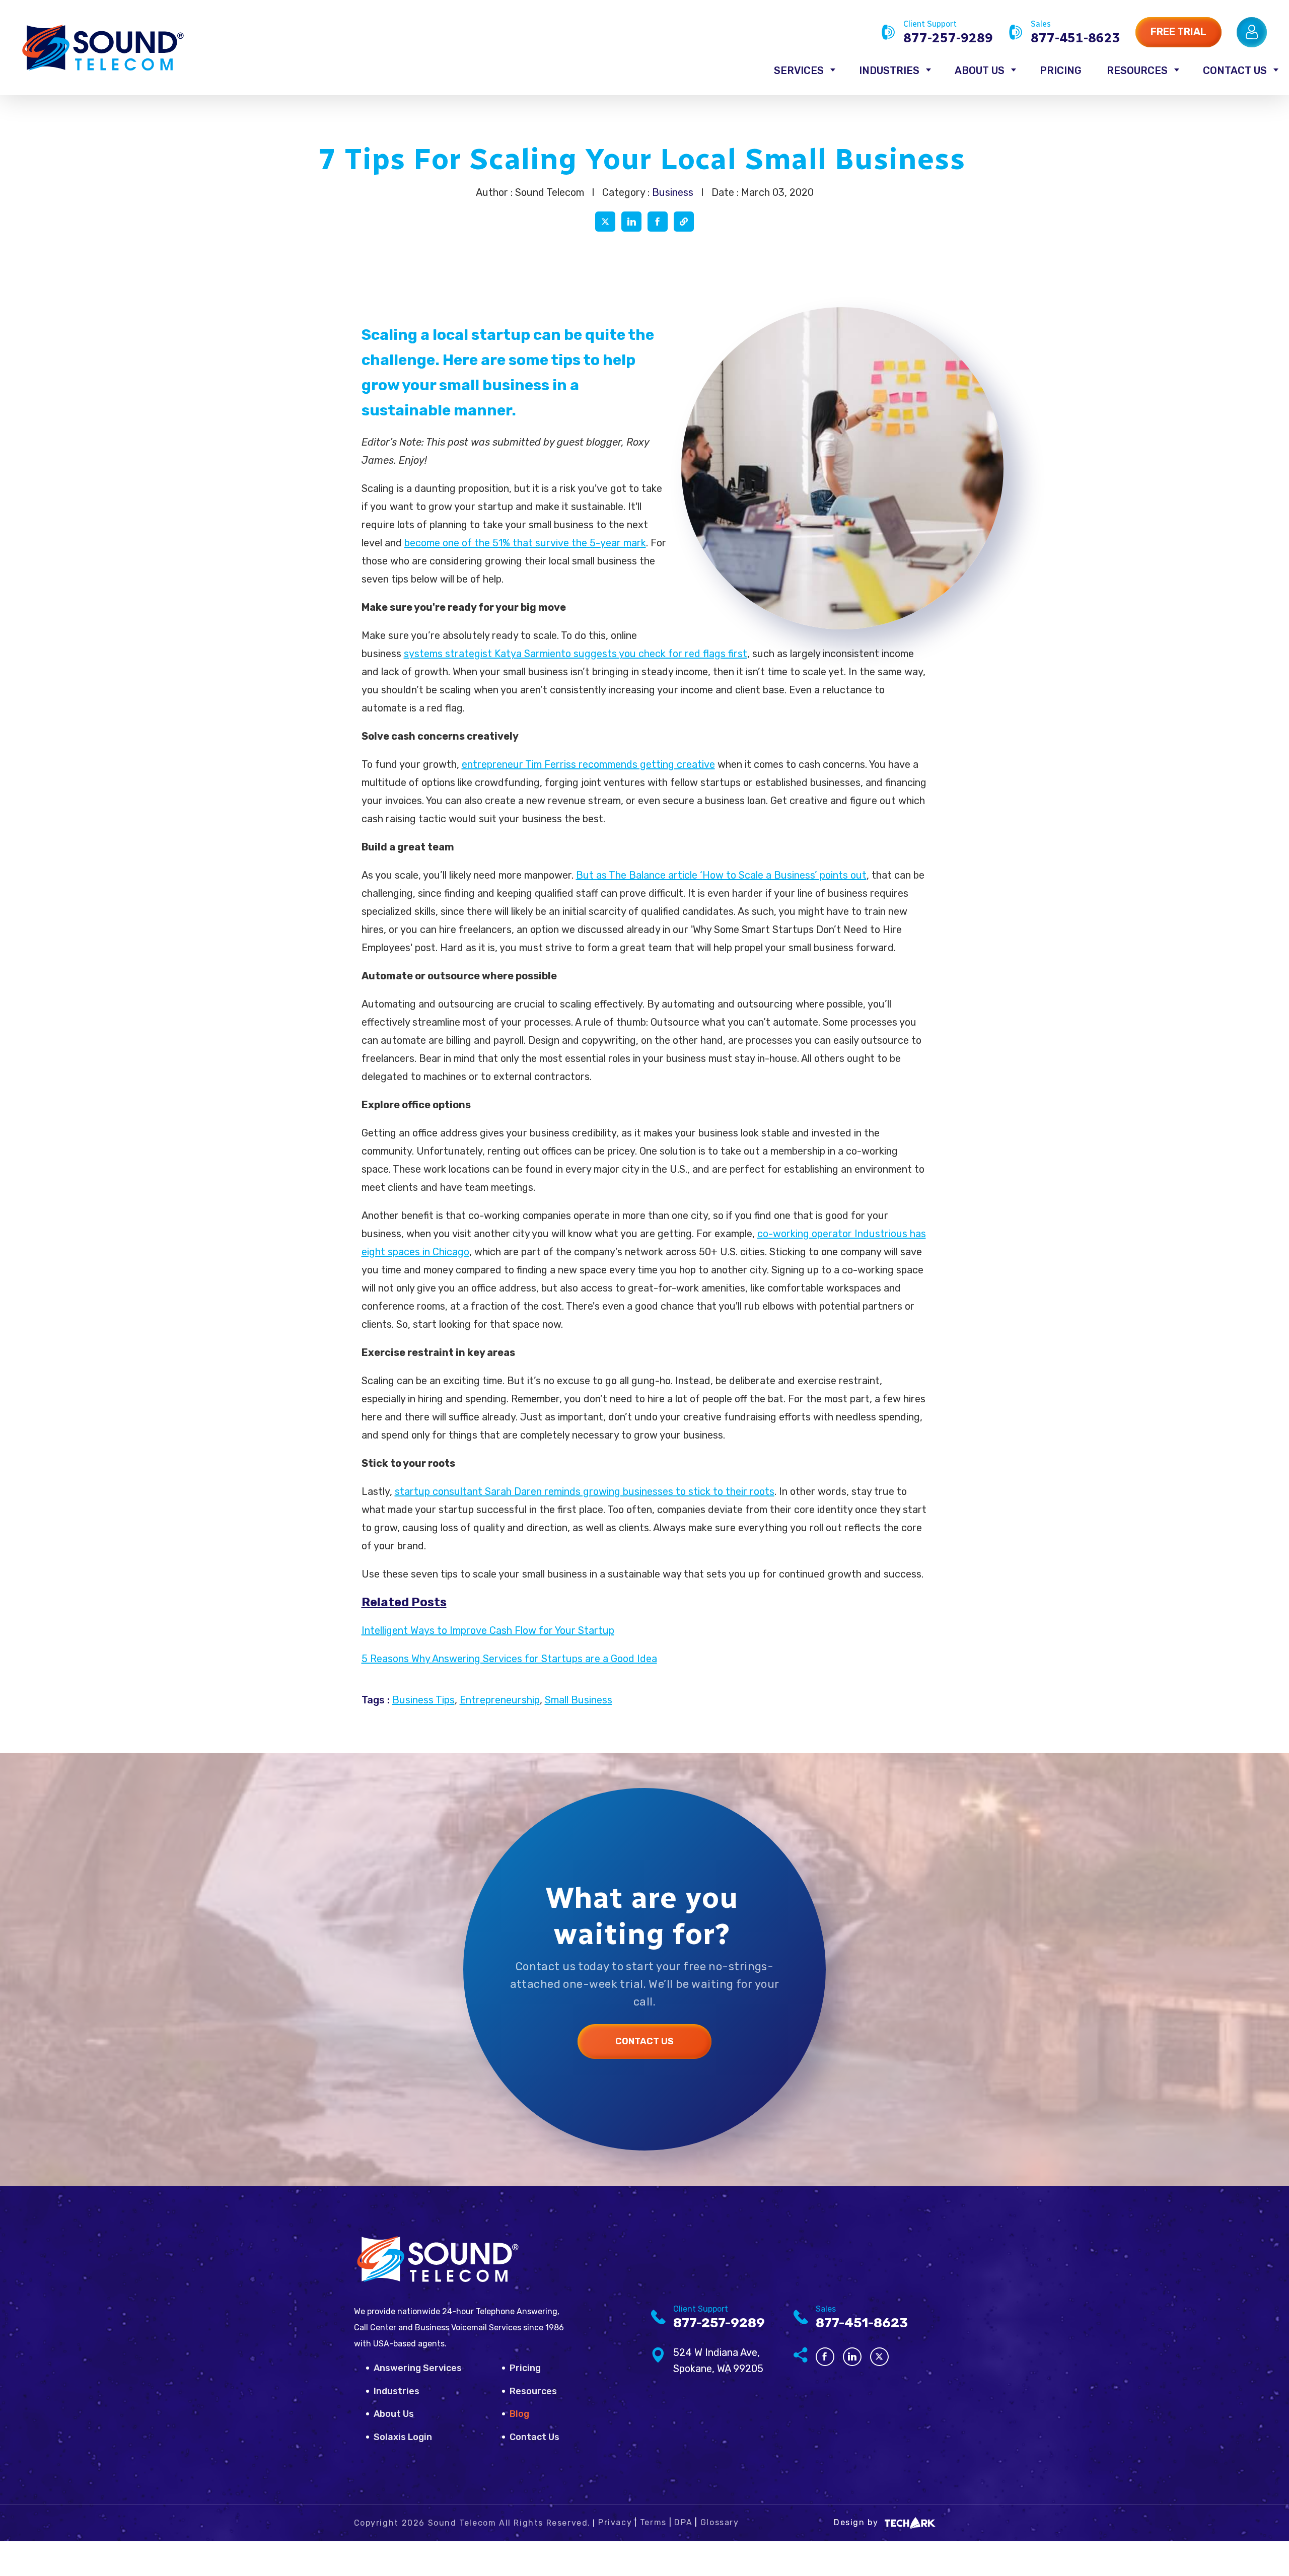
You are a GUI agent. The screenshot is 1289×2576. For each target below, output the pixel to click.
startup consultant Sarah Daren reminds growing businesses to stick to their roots (585, 1491)
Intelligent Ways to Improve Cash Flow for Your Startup (488, 1630)
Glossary (720, 2522)
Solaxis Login (403, 2437)
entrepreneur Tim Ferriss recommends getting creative (588, 764)
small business (579, 1700)
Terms (653, 2522)
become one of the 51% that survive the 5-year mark (525, 543)
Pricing (1061, 70)
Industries (889, 70)
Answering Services (418, 2368)
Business (673, 192)
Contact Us (1235, 70)
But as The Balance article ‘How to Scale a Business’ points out (721, 875)
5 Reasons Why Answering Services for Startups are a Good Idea (509, 1659)
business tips (423, 1700)
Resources (1137, 70)
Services (799, 70)
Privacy (615, 2522)
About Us (980, 70)
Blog (519, 2414)
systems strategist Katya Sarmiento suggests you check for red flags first (576, 654)
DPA (683, 2522)
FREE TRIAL (1178, 32)
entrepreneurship (500, 1700)
